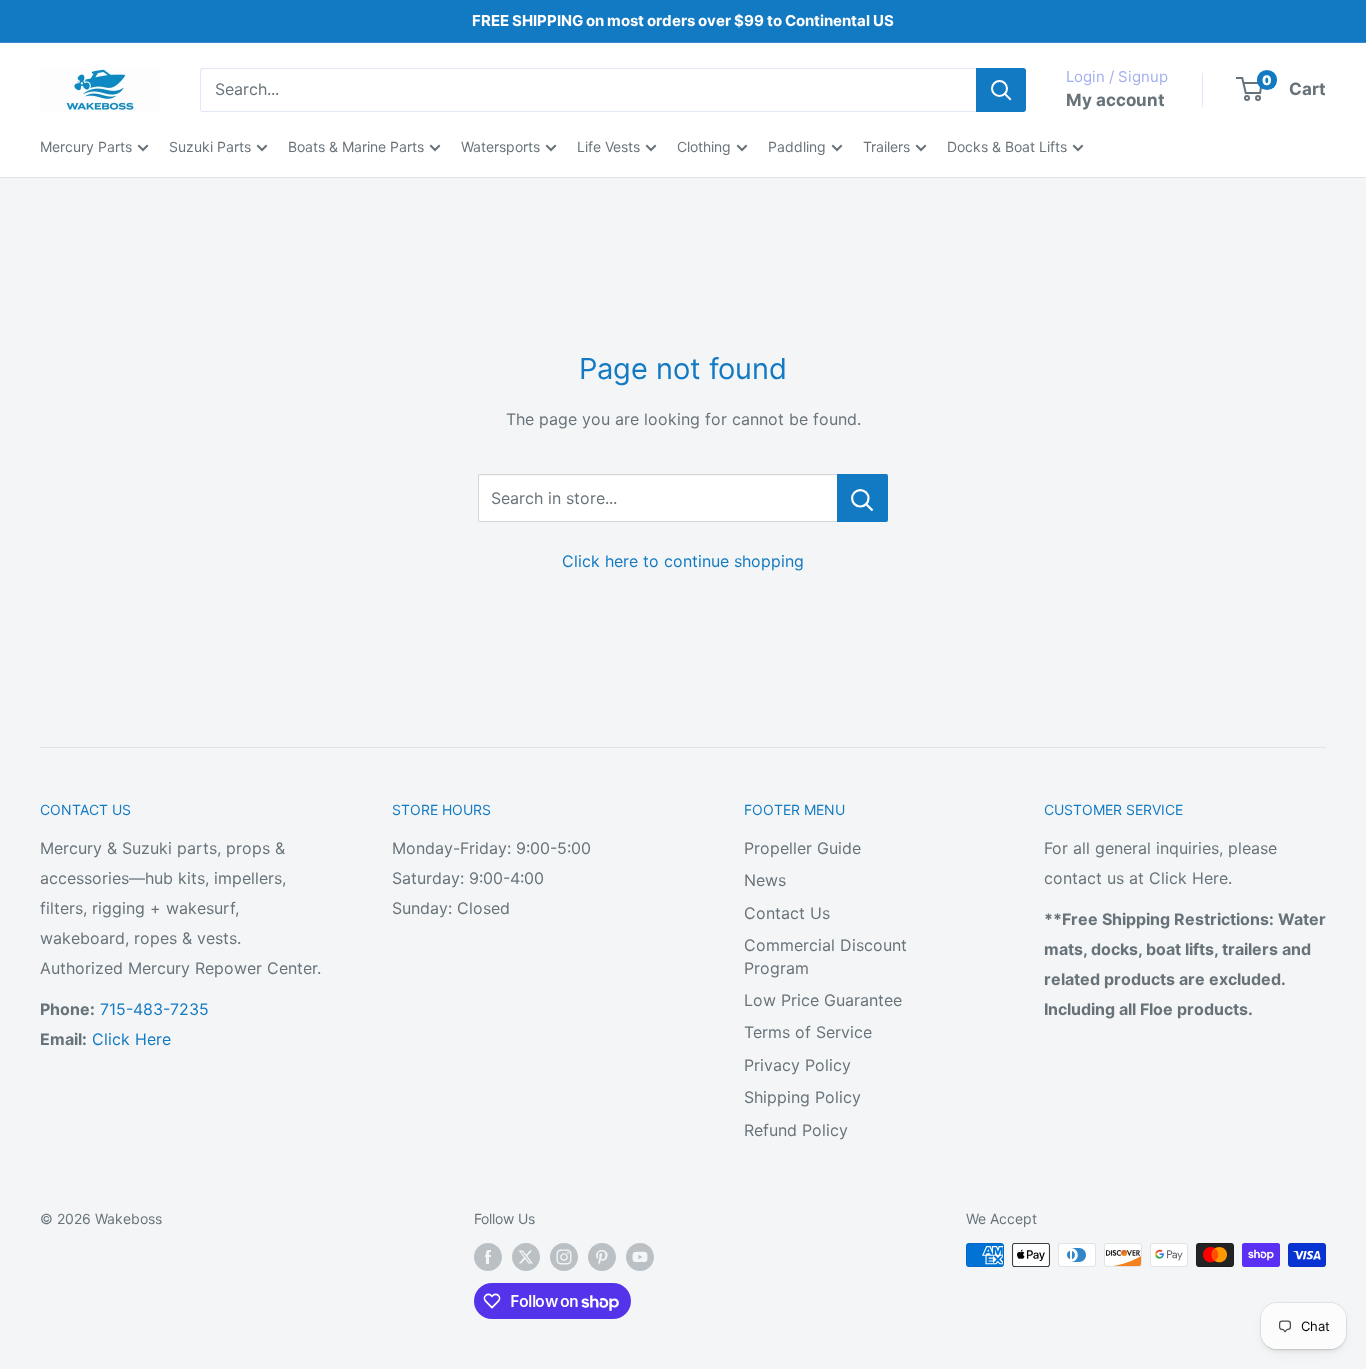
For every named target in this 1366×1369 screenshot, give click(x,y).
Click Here (131, 1039)
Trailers (886, 146)
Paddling (797, 146)
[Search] (1001, 90)
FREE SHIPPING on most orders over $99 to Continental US (683, 20)
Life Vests (608, 146)
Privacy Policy (797, 1065)
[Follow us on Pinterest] (602, 1257)
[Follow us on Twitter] (526, 1257)
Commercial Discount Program (825, 956)
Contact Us (787, 913)
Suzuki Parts (210, 146)
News (765, 880)
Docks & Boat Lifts (1007, 146)
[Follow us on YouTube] (640, 1257)
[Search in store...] (862, 498)
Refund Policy (796, 1130)
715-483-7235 (154, 1009)
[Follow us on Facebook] (488, 1257)
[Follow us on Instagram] (564, 1257)
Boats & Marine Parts (356, 146)
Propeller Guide (802, 848)
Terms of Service (808, 1032)
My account (1115, 100)
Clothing (704, 146)
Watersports (500, 146)
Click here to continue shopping (683, 561)
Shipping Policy (802, 1097)
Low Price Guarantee (823, 1000)
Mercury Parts (86, 146)
